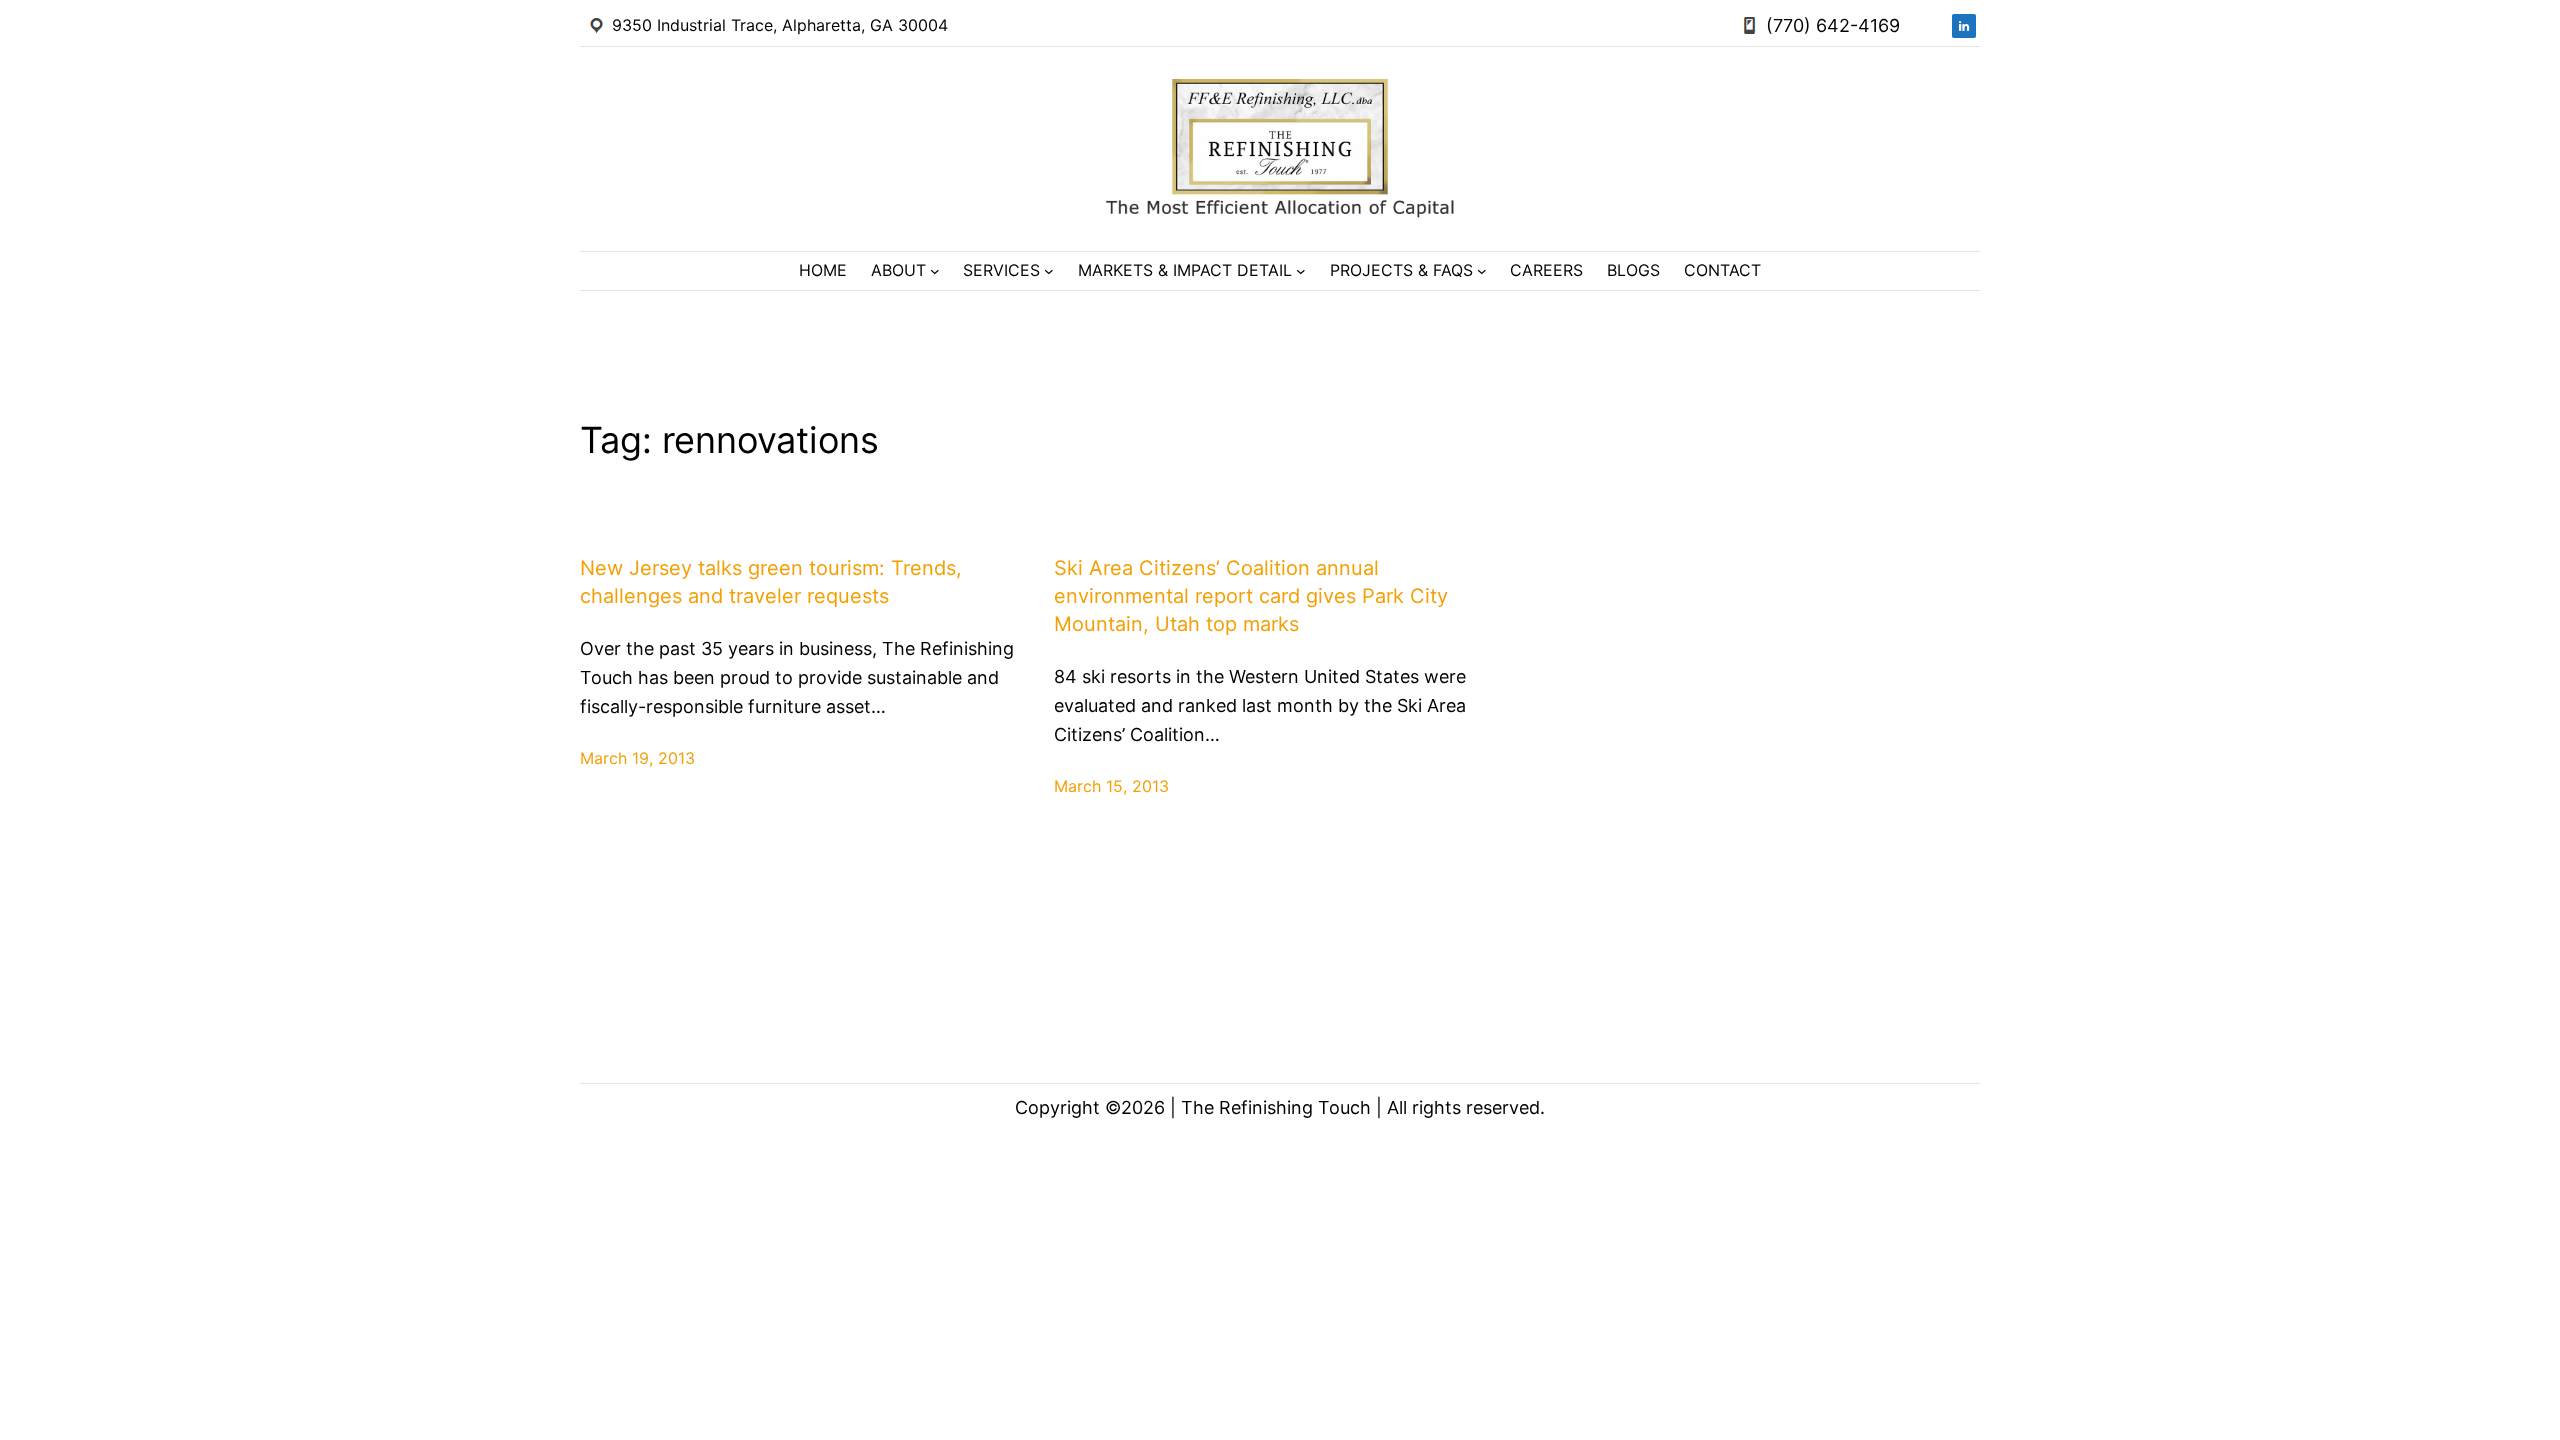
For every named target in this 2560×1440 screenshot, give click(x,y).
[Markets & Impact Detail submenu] (1301, 271)
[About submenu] (935, 271)
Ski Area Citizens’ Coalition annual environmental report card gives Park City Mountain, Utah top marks (1251, 596)
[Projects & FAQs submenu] (1482, 271)
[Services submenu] (1049, 271)
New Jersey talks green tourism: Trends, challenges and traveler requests (771, 582)
